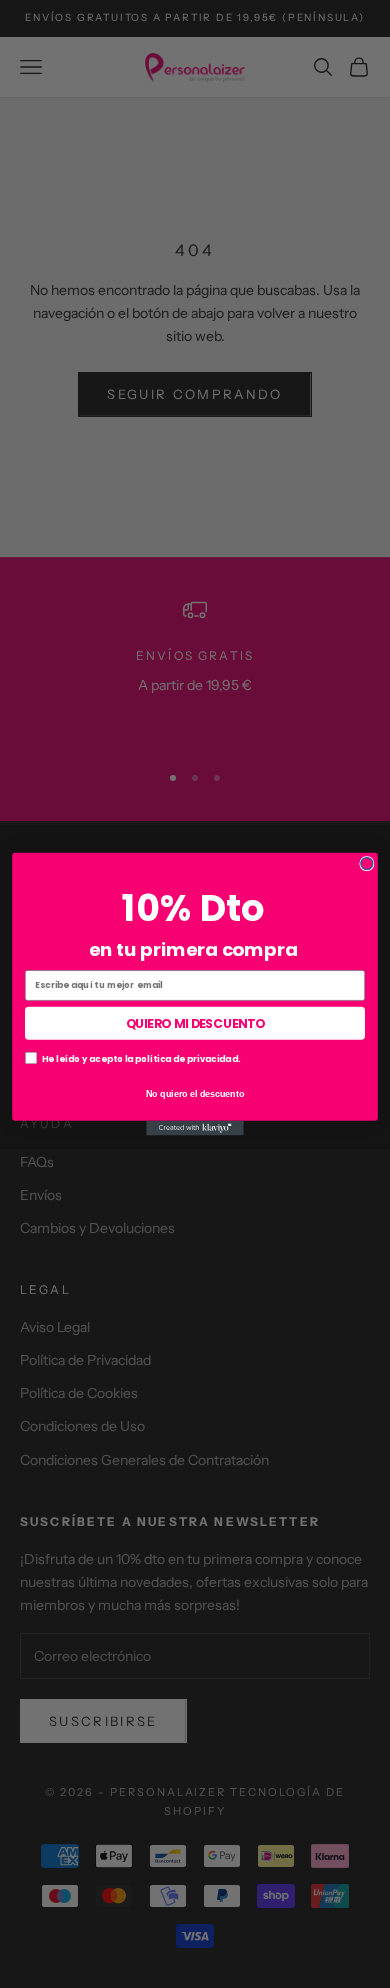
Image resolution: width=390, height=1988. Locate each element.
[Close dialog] (367, 864)
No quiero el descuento (195, 1093)
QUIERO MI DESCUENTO (195, 1022)
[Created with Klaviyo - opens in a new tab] (195, 1128)
